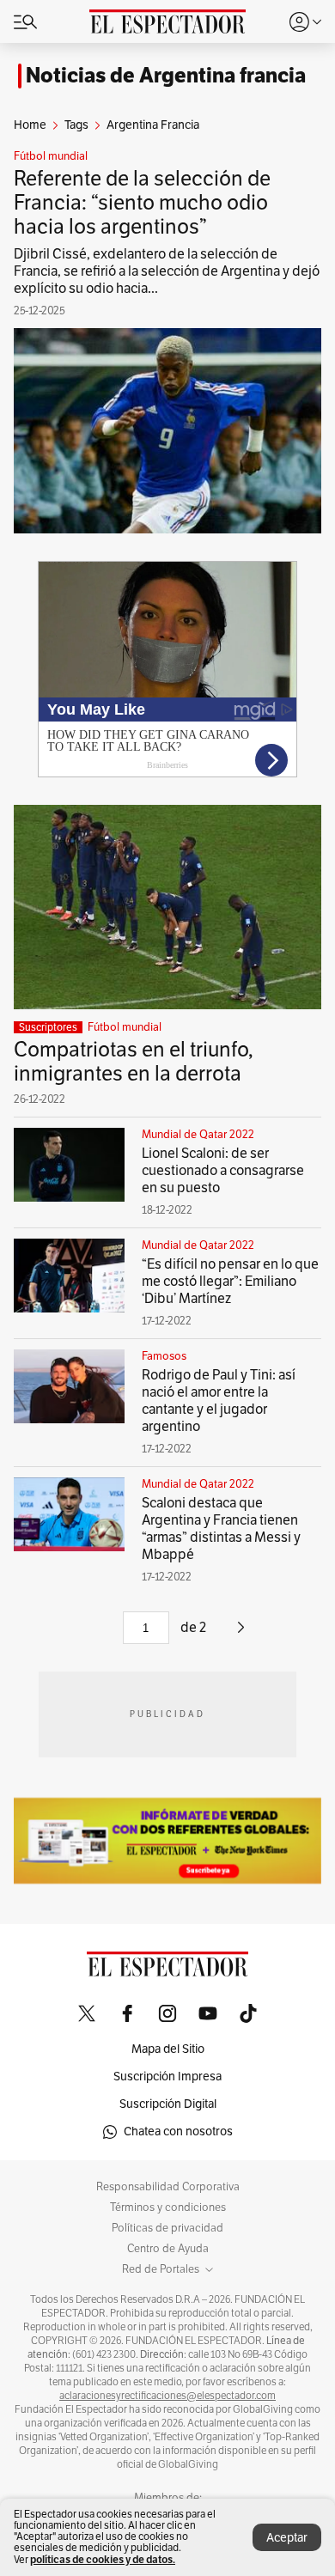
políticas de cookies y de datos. (103, 2559)
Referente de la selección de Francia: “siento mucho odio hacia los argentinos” (142, 203)
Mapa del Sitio (168, 2049)
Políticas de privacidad (167, 2228)
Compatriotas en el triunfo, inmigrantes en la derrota (134, 1062)
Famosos (164, 1356)
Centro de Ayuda (168, 2249)
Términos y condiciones (168, 2208)
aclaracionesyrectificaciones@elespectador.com (167, 2396)
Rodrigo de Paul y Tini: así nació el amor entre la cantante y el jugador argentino (219, 1401)
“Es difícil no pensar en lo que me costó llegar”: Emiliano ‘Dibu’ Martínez (230, 1282)
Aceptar (287, 2538)
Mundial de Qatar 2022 (198, 1135)
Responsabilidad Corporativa (168, 2187)
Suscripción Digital (168, 2104)
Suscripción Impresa (167, 2077)
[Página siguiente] (241, 1634)
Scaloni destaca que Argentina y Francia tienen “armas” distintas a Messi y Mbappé (221, 1529)
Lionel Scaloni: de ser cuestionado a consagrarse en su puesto (223, 1171)
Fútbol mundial (51, 156)
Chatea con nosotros (178, 2131)
